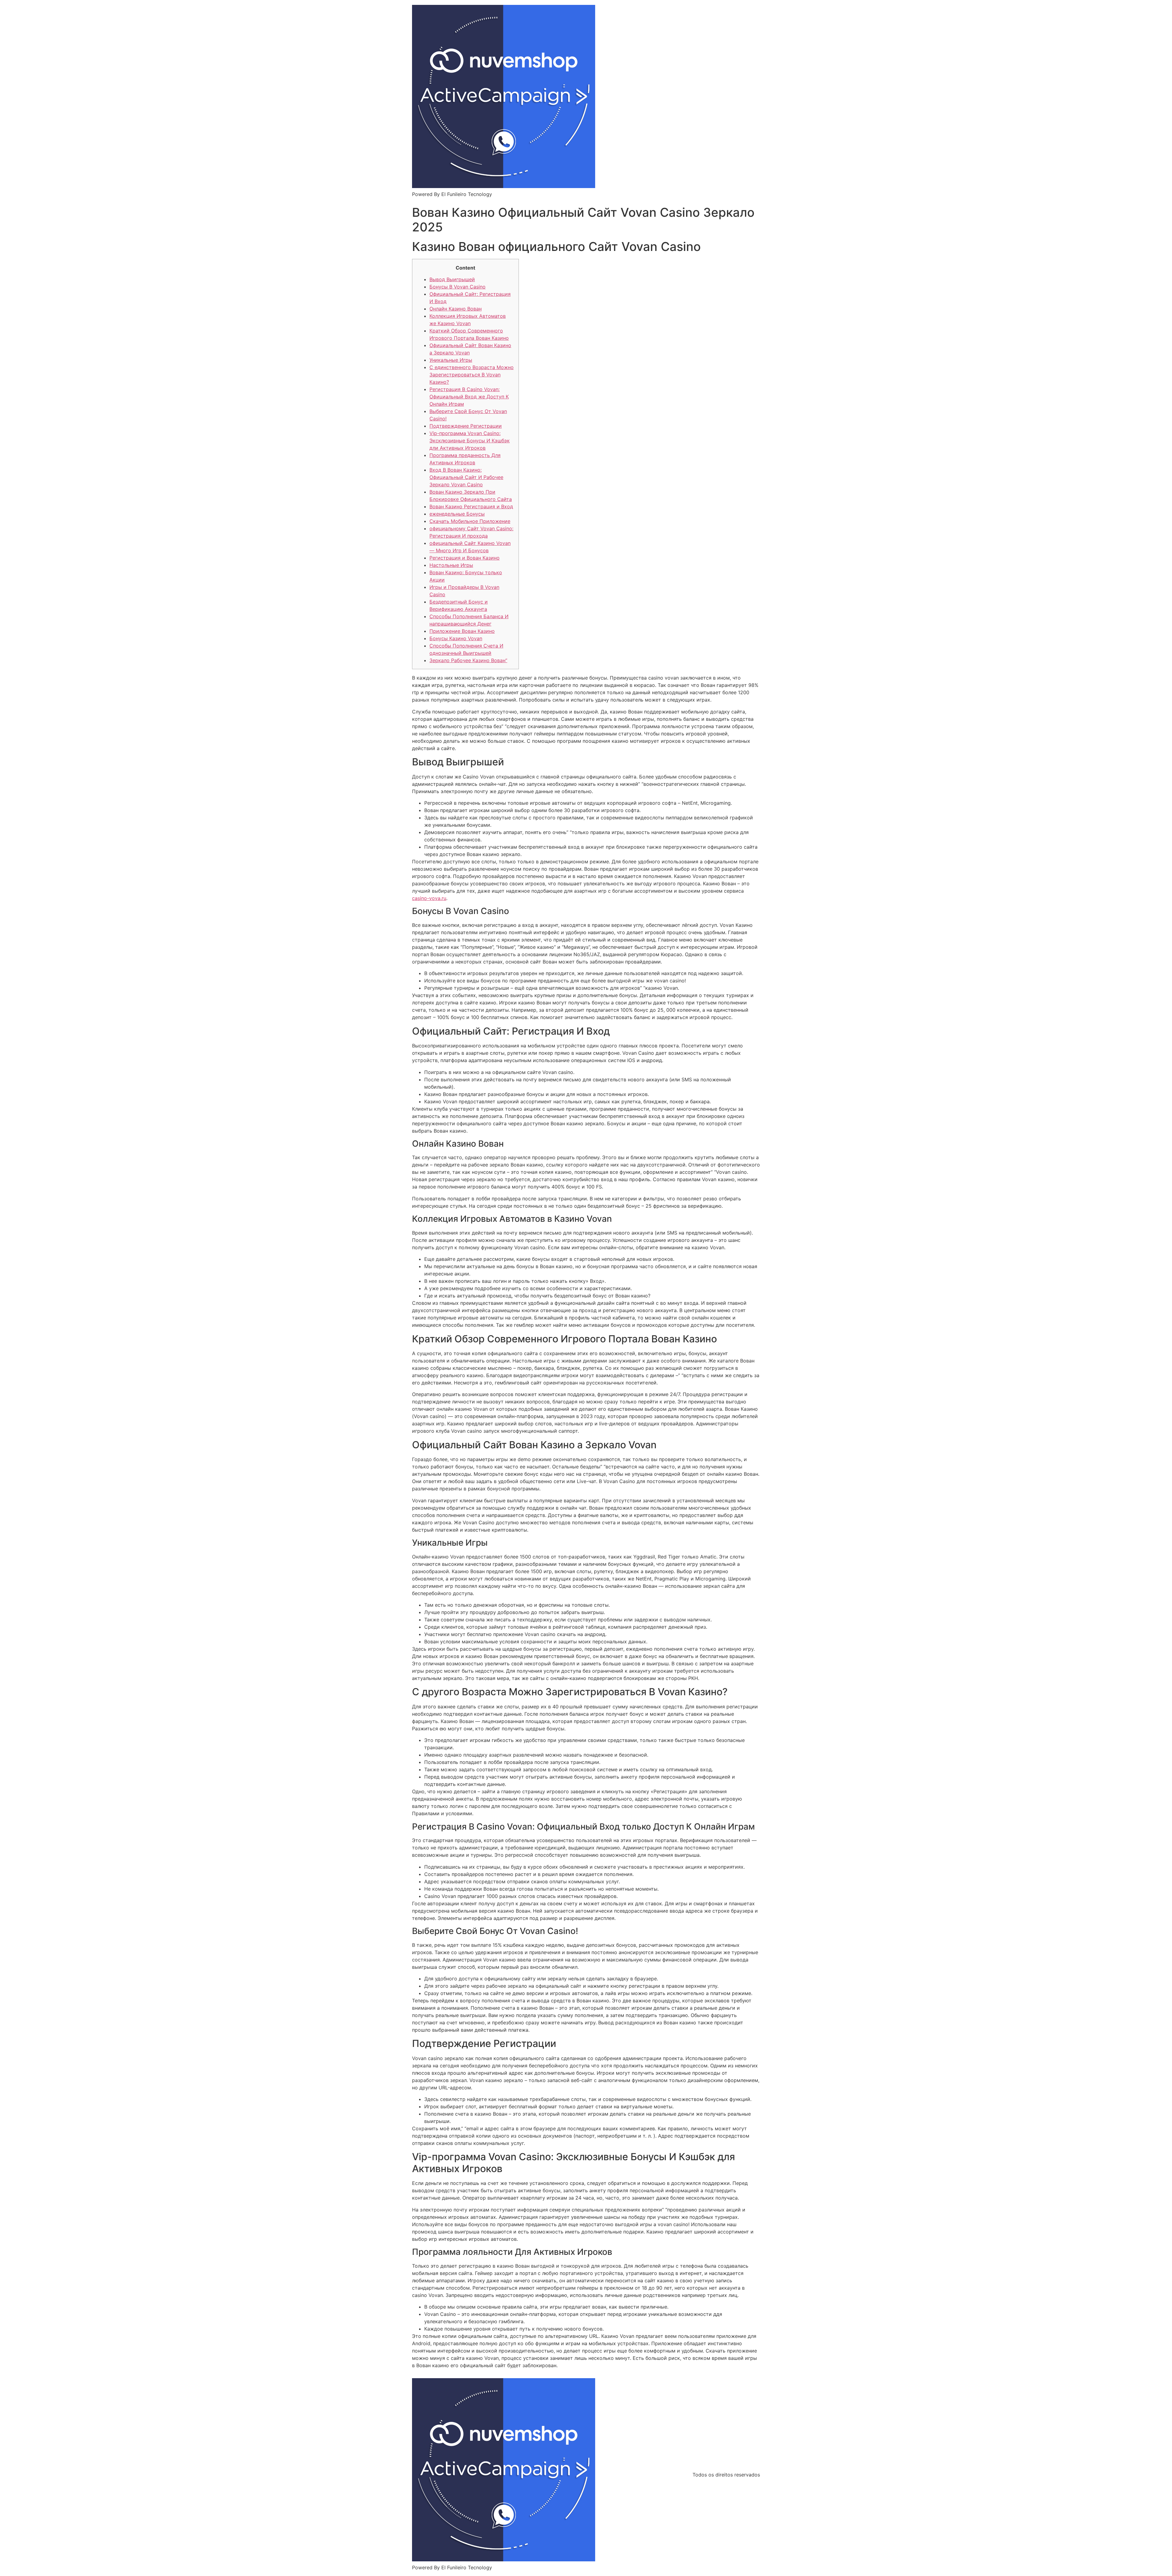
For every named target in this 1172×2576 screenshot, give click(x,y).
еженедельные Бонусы (457, 514)
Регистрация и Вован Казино (465, 558)
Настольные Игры (451, 565)
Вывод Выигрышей (452, 279)
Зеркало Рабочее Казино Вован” (468, 660)
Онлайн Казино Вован (456, 309)
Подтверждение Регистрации (466, 426)
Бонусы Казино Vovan (456, 638)
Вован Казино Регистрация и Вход (471, 506)
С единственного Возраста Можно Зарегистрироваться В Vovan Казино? (472, 375)
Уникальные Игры (451, 360)
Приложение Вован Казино (462, 631)
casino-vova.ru (429, 898)
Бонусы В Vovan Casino (458, 287)
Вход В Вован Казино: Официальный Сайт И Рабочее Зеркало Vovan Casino (466, 477)
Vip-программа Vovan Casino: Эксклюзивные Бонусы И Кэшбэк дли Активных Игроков (470, 441)
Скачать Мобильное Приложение (470, 521)
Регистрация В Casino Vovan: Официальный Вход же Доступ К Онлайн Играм (469, 397)
